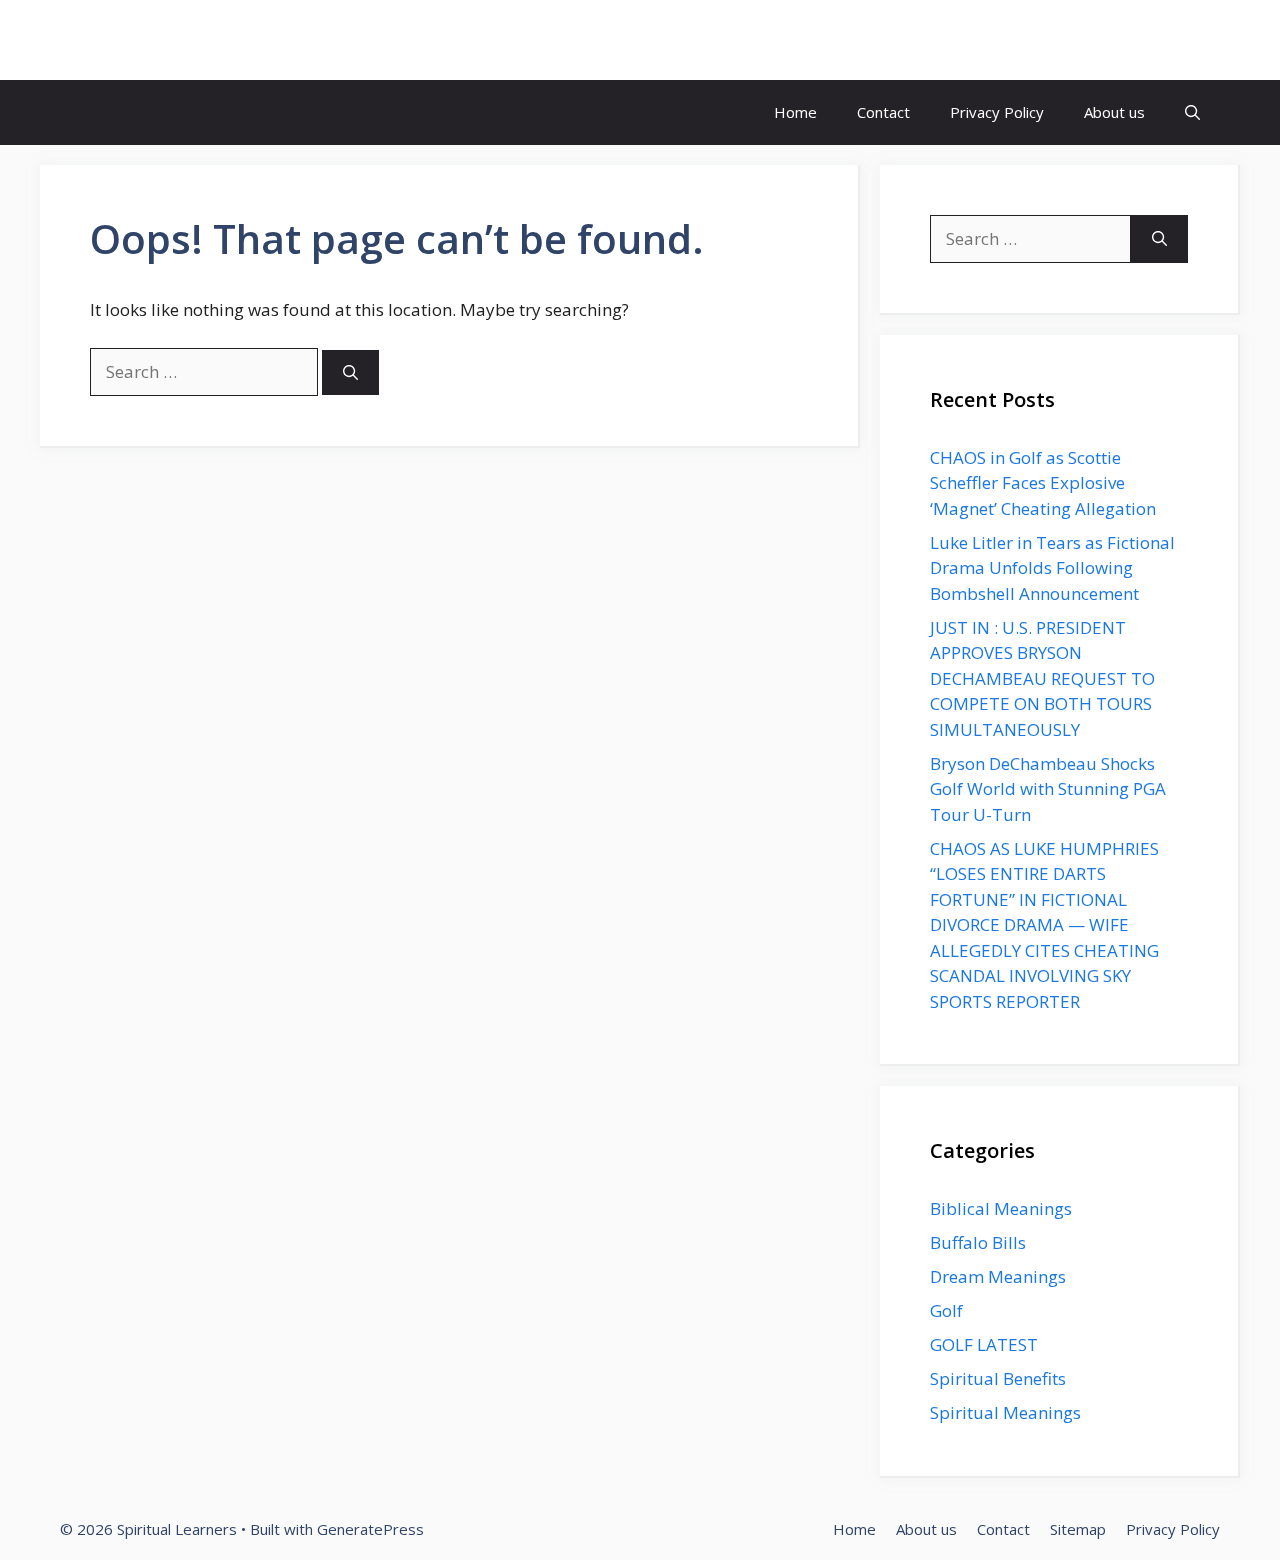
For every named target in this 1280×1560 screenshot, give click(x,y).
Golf (946, 1310)
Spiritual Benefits (998, 1378)
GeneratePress (370, 1529)
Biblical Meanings (1001, 1208)
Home (795, 112)
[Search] (350, 372)
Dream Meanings (998, 1276)
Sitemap (1078, 1529)
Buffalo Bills (978, 1242)
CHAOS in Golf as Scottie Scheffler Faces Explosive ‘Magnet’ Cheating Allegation (1043, 483)
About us (1114, 112)
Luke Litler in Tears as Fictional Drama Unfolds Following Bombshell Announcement (1052, 568)
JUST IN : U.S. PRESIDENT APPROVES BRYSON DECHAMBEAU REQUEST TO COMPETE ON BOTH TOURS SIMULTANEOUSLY (1042, 678)
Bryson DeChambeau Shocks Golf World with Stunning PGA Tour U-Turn (1048, 789)
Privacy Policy (997, 112)
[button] (1192, 112)
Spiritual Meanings (1005, 1412)
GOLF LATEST (984, 1344)
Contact (883, 112)
